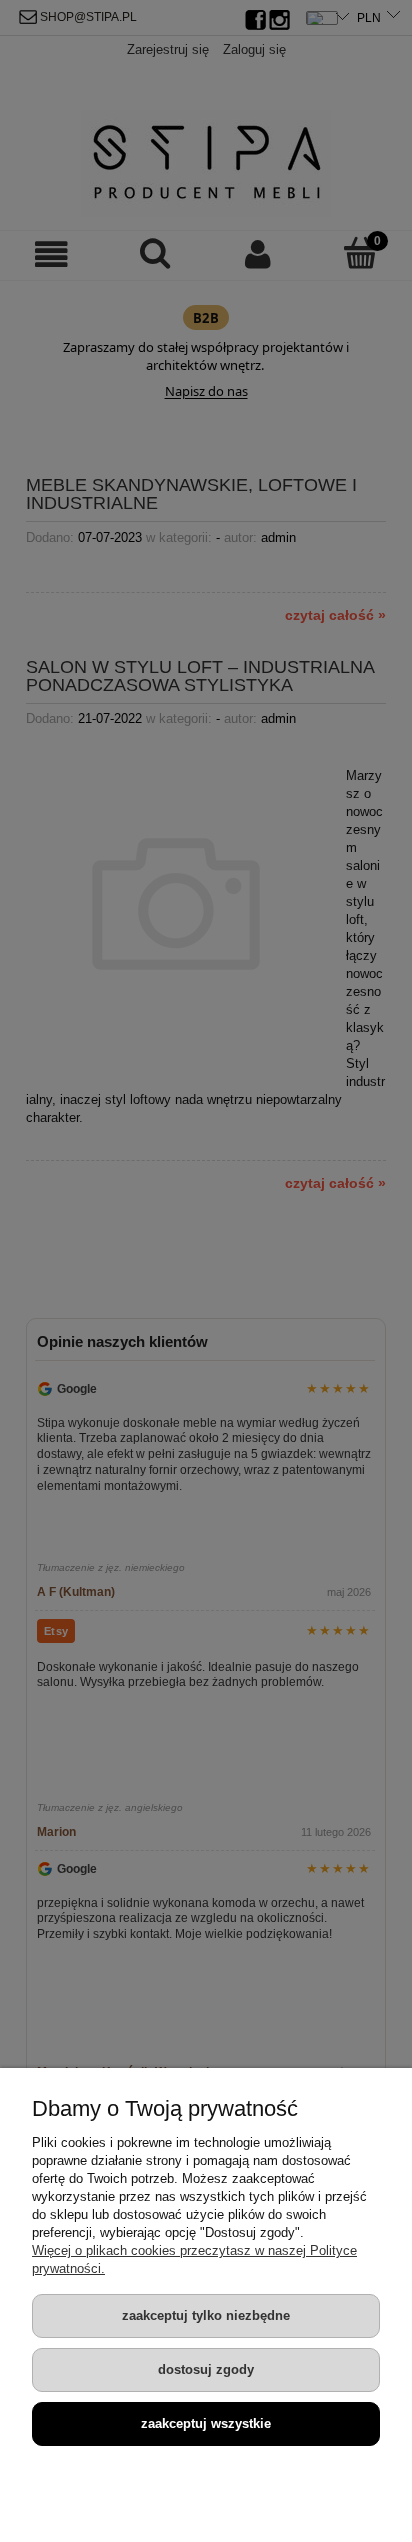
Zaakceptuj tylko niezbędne (206, 2315)
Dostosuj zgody (206, 2369)
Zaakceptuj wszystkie (206, 2423)
